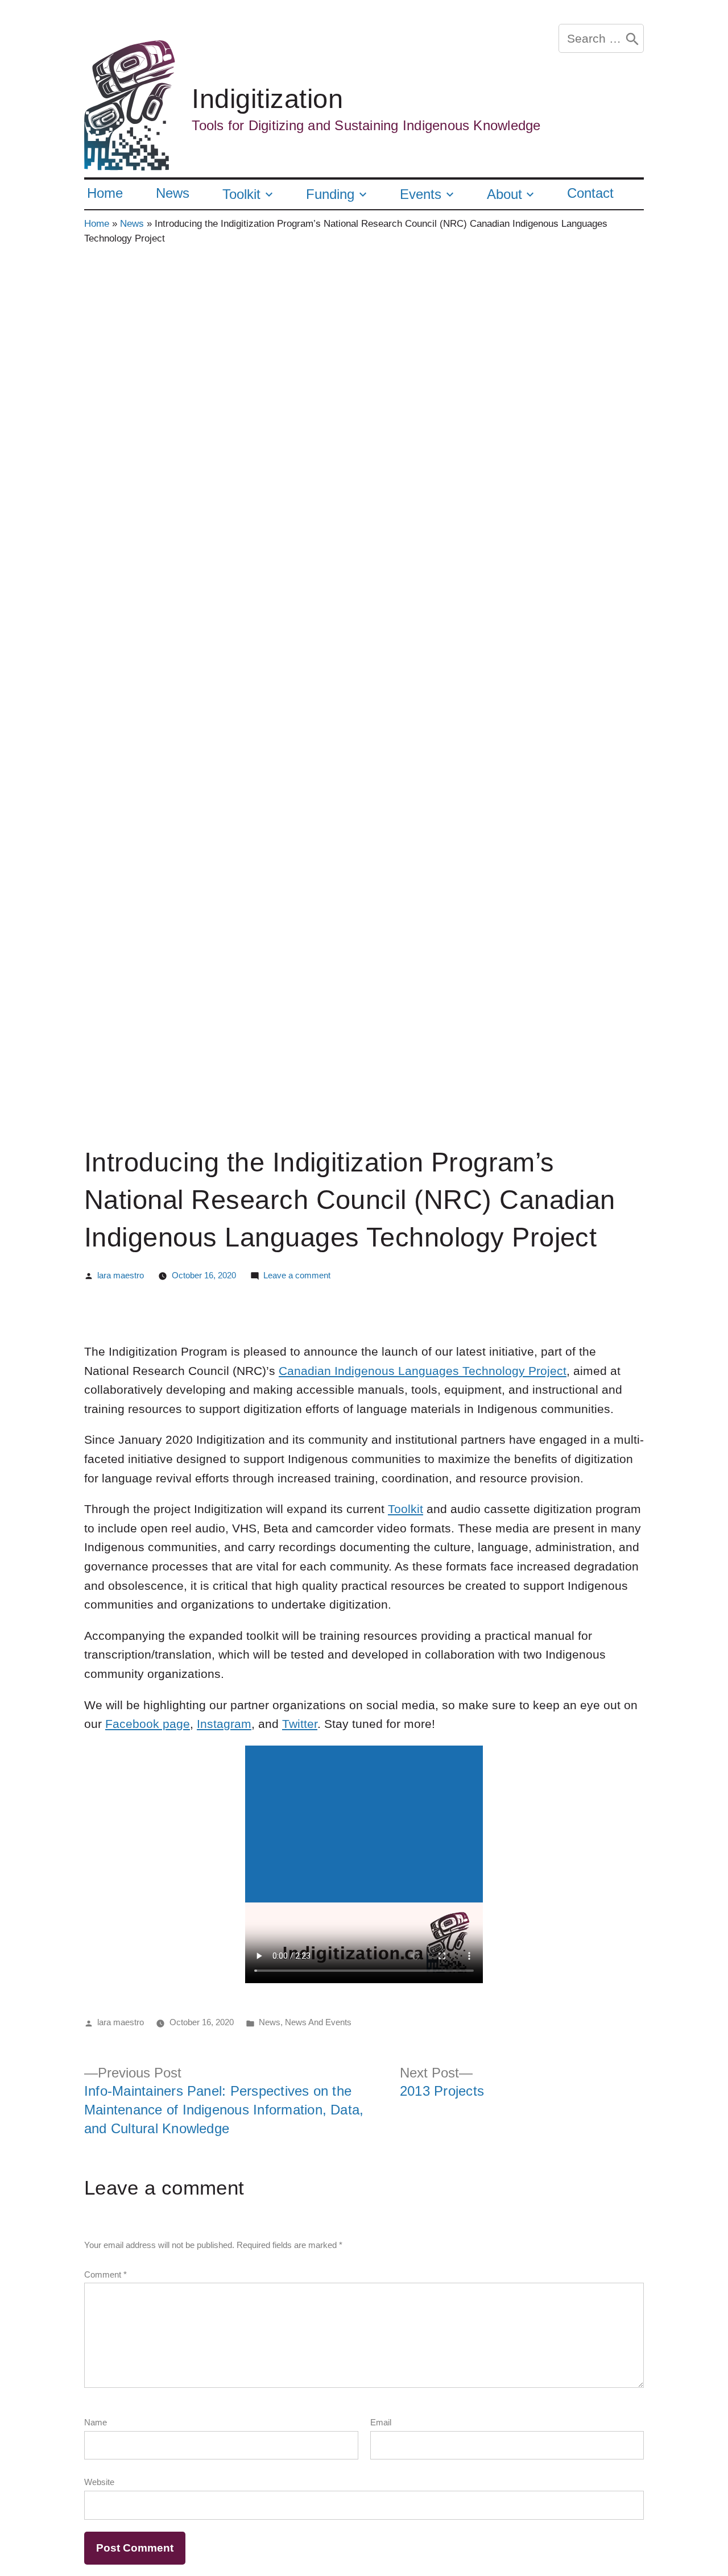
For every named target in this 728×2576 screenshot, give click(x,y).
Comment (106, 2274)
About (504, 194)
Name (96, 2422)
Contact (590, 193)
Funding (330, 194)
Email (381, 2422)
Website (99, 2482)
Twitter (300, 1724)
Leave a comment (297, 1275)
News (173, 193)
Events (421, 194)
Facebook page (148, 1724)
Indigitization (267, 99)
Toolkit (241, 194)
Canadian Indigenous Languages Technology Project (423, 1371)
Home (105, 193)
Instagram (224, 1724)
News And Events (318, 2022)
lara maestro (121, 1275)
